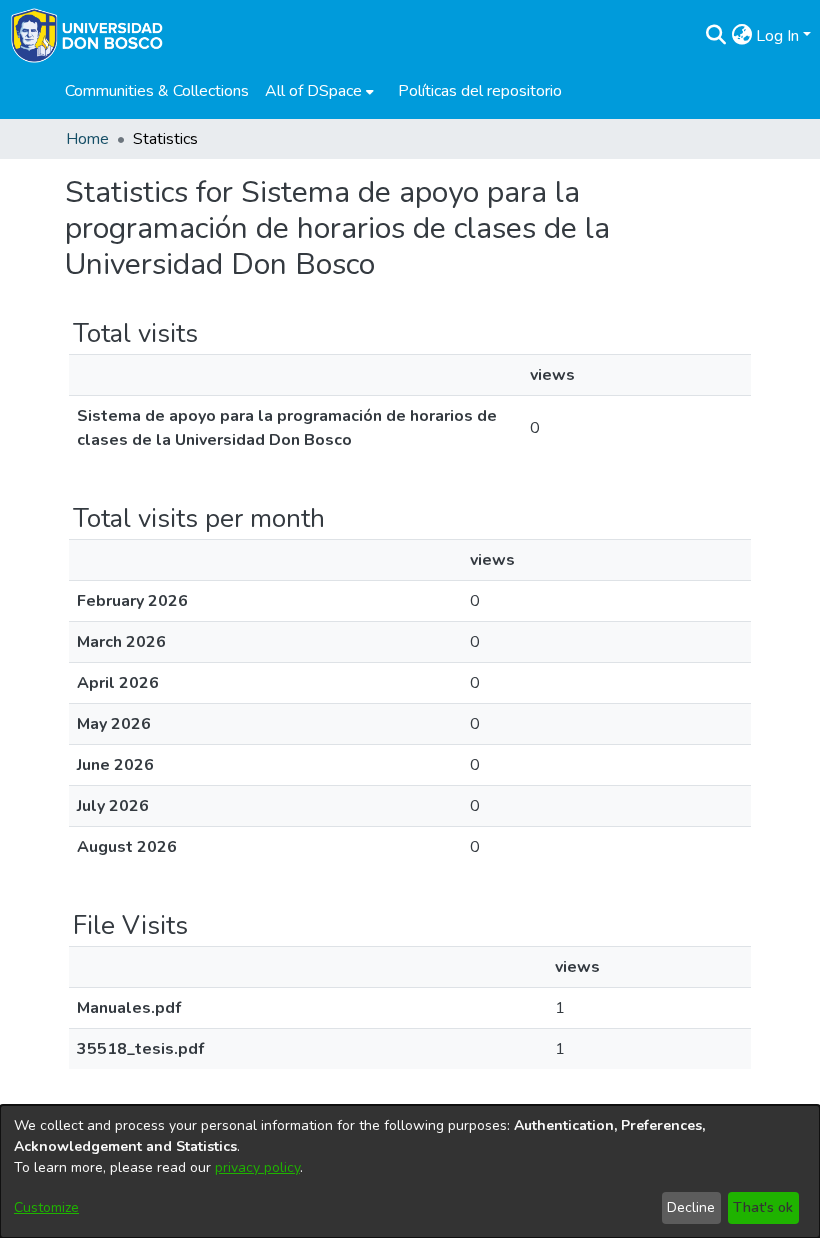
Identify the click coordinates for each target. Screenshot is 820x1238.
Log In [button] (779, 36)
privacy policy (257, 1167)
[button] (715, 36)
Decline (691, 1207)
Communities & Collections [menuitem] (157, 91)
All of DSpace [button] (313, 91)
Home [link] (87, 139)
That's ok (763, 1207)
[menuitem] (319, 91)
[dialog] (410, 1171)
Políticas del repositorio (480, 91)
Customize (46, 1207)
